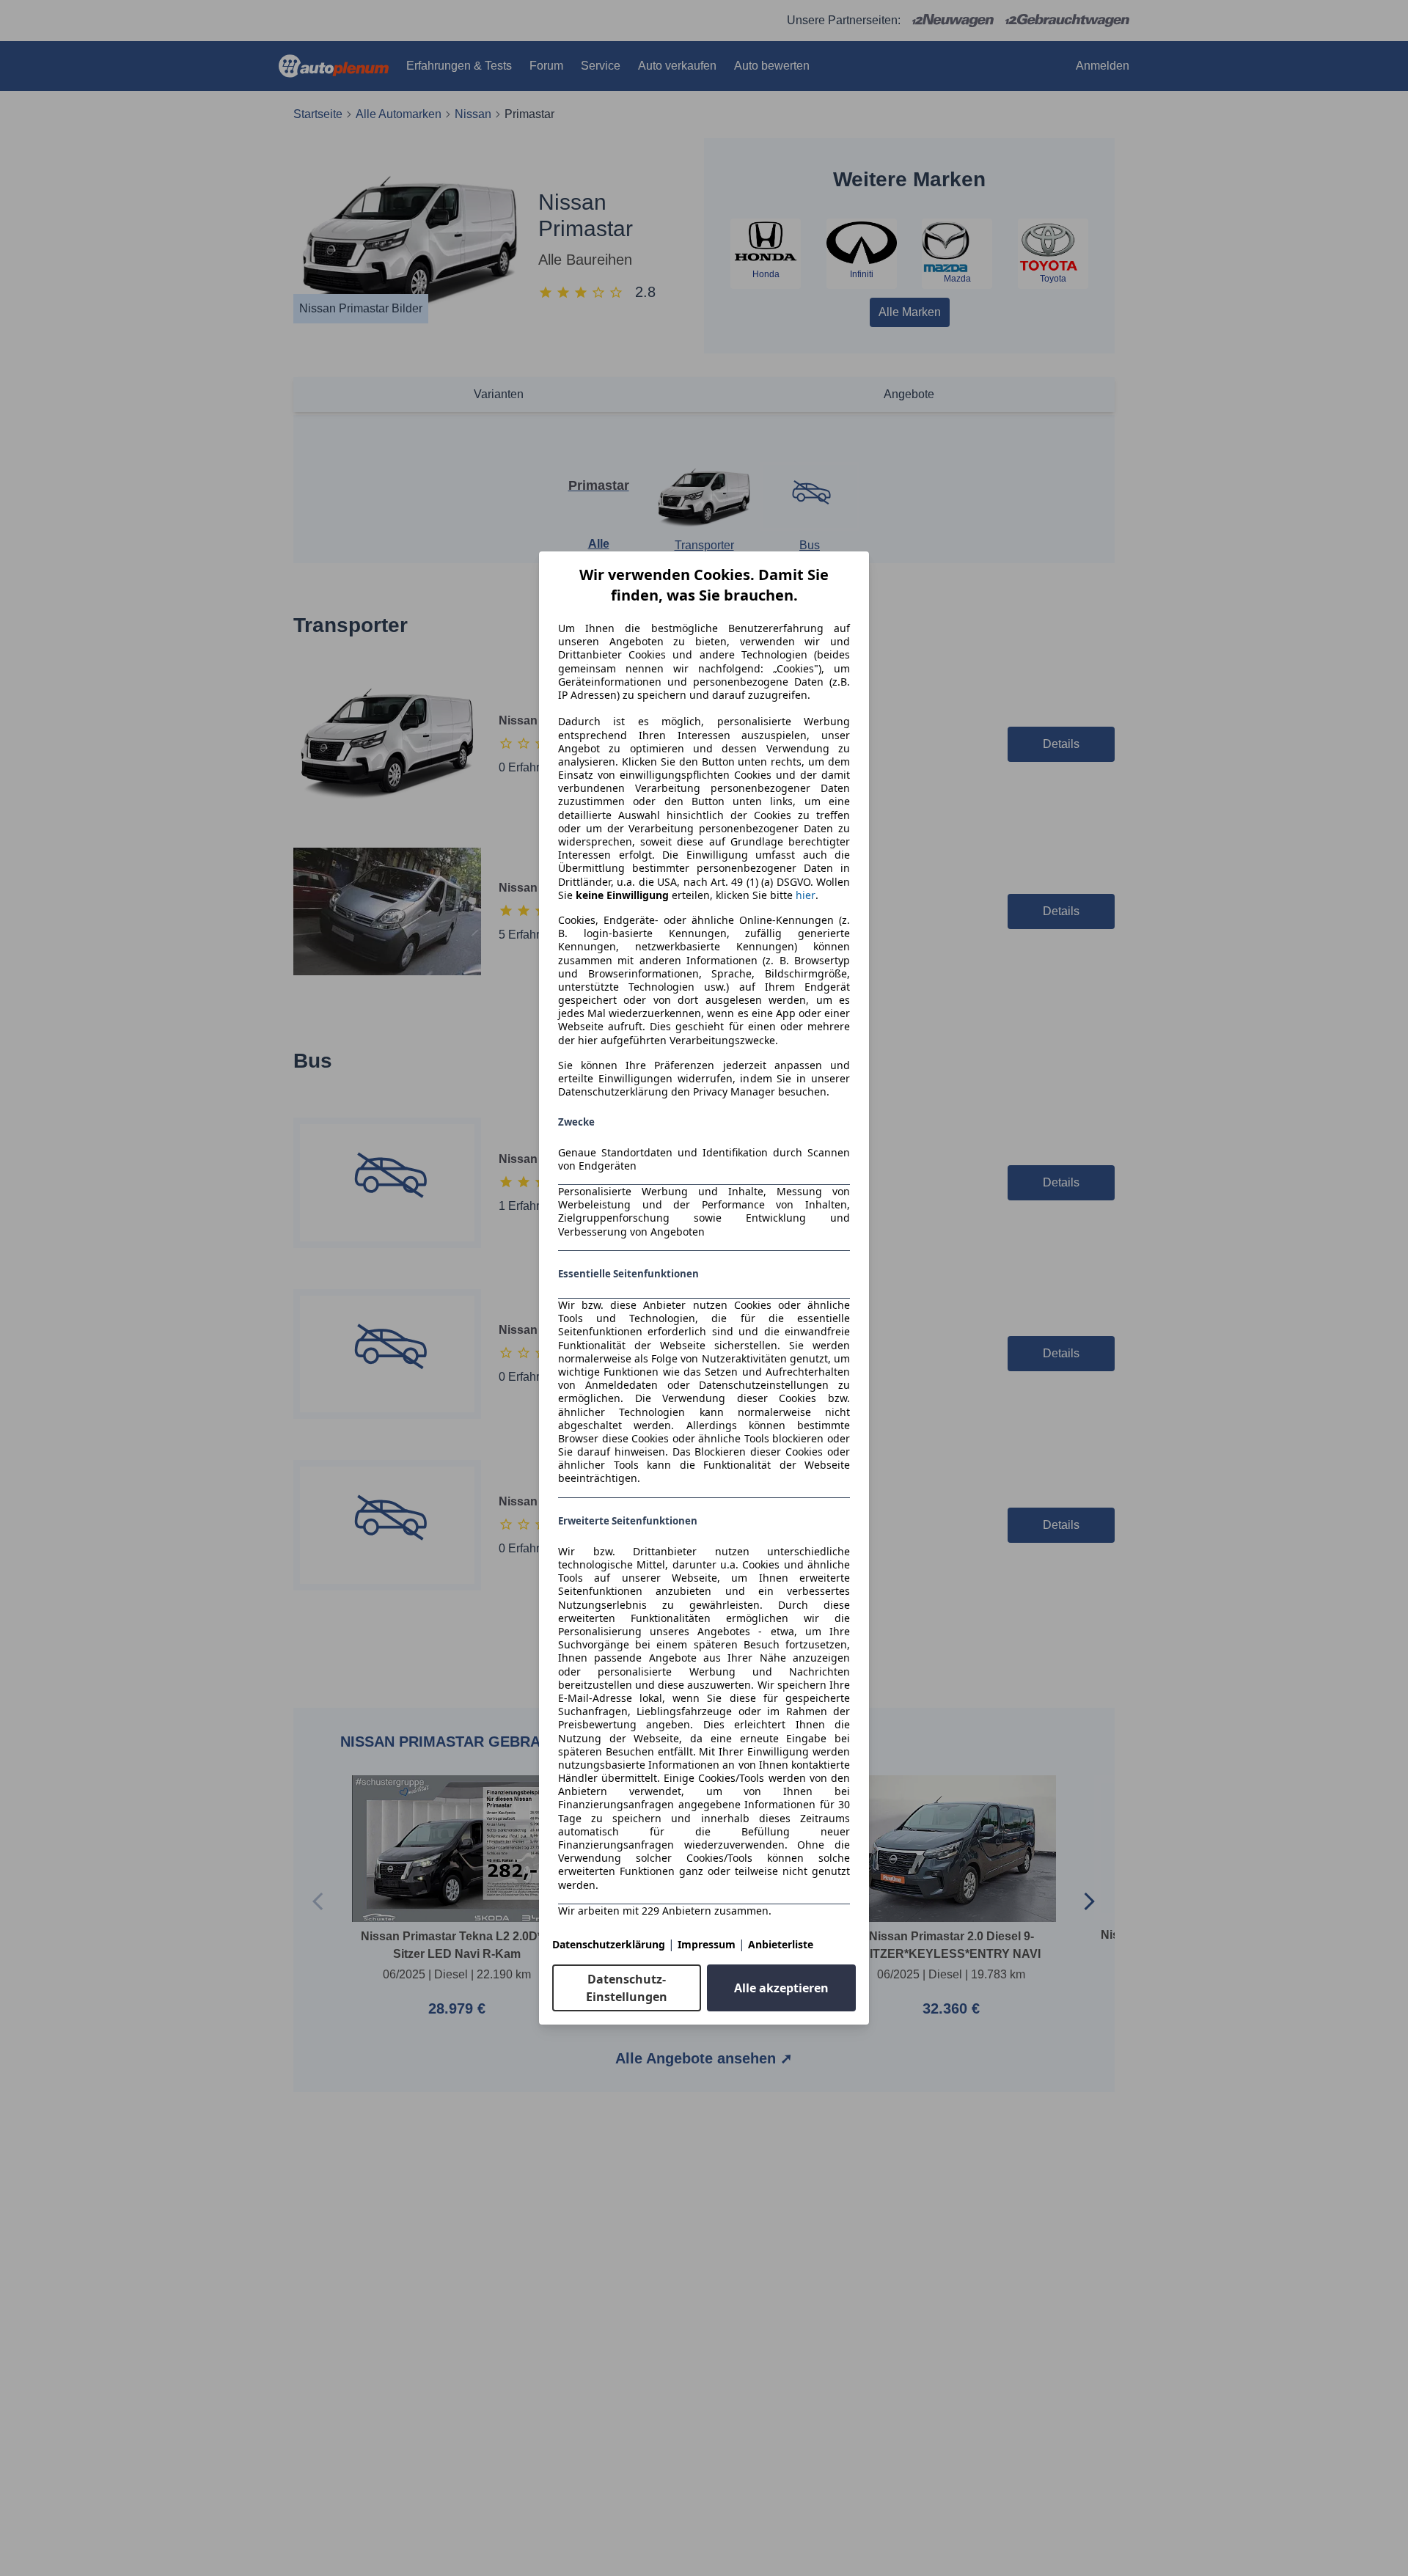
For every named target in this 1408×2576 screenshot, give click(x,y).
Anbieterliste (781, 1944)
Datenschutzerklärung (609, 1944)
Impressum (707, 1944)
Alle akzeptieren (781, 1988)
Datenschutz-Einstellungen (627, 1988)
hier (806, 895)
